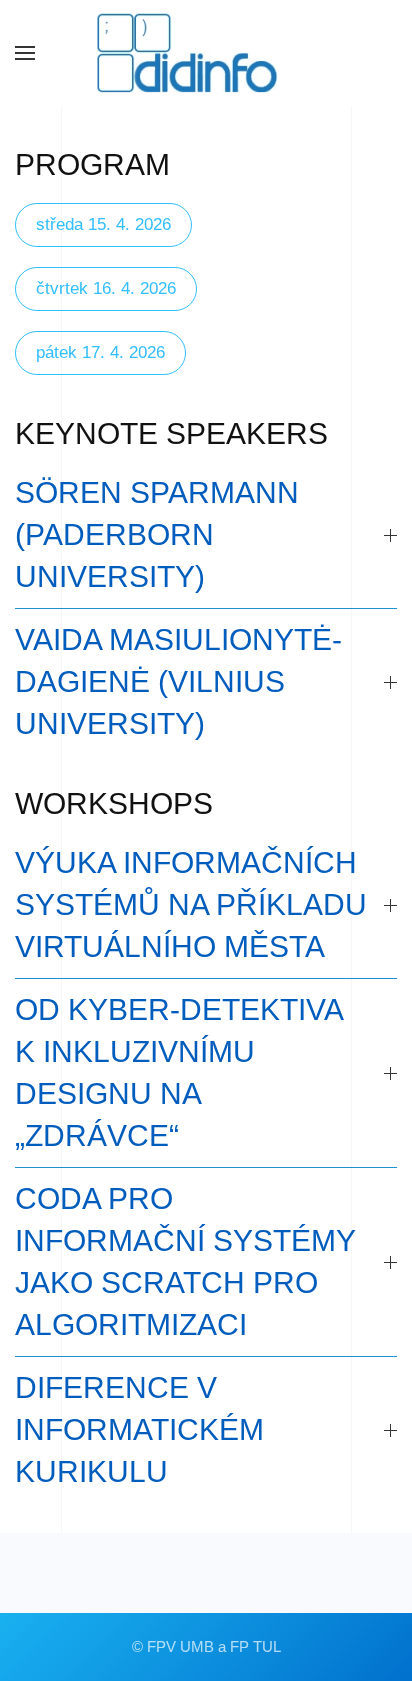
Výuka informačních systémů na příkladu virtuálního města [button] (191, 904)
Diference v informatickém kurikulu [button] (139, 1429)
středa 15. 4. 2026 (103, 224)
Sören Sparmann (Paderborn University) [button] (157, 534)
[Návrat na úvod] (206, 53)
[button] (25, 53)
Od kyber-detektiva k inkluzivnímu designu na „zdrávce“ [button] (178, 1072)
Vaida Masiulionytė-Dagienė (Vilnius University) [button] (178, 681)
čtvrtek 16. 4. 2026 (106, 288)
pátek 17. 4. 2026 (100, 352)
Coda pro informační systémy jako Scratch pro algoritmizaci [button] (185, 1261)
